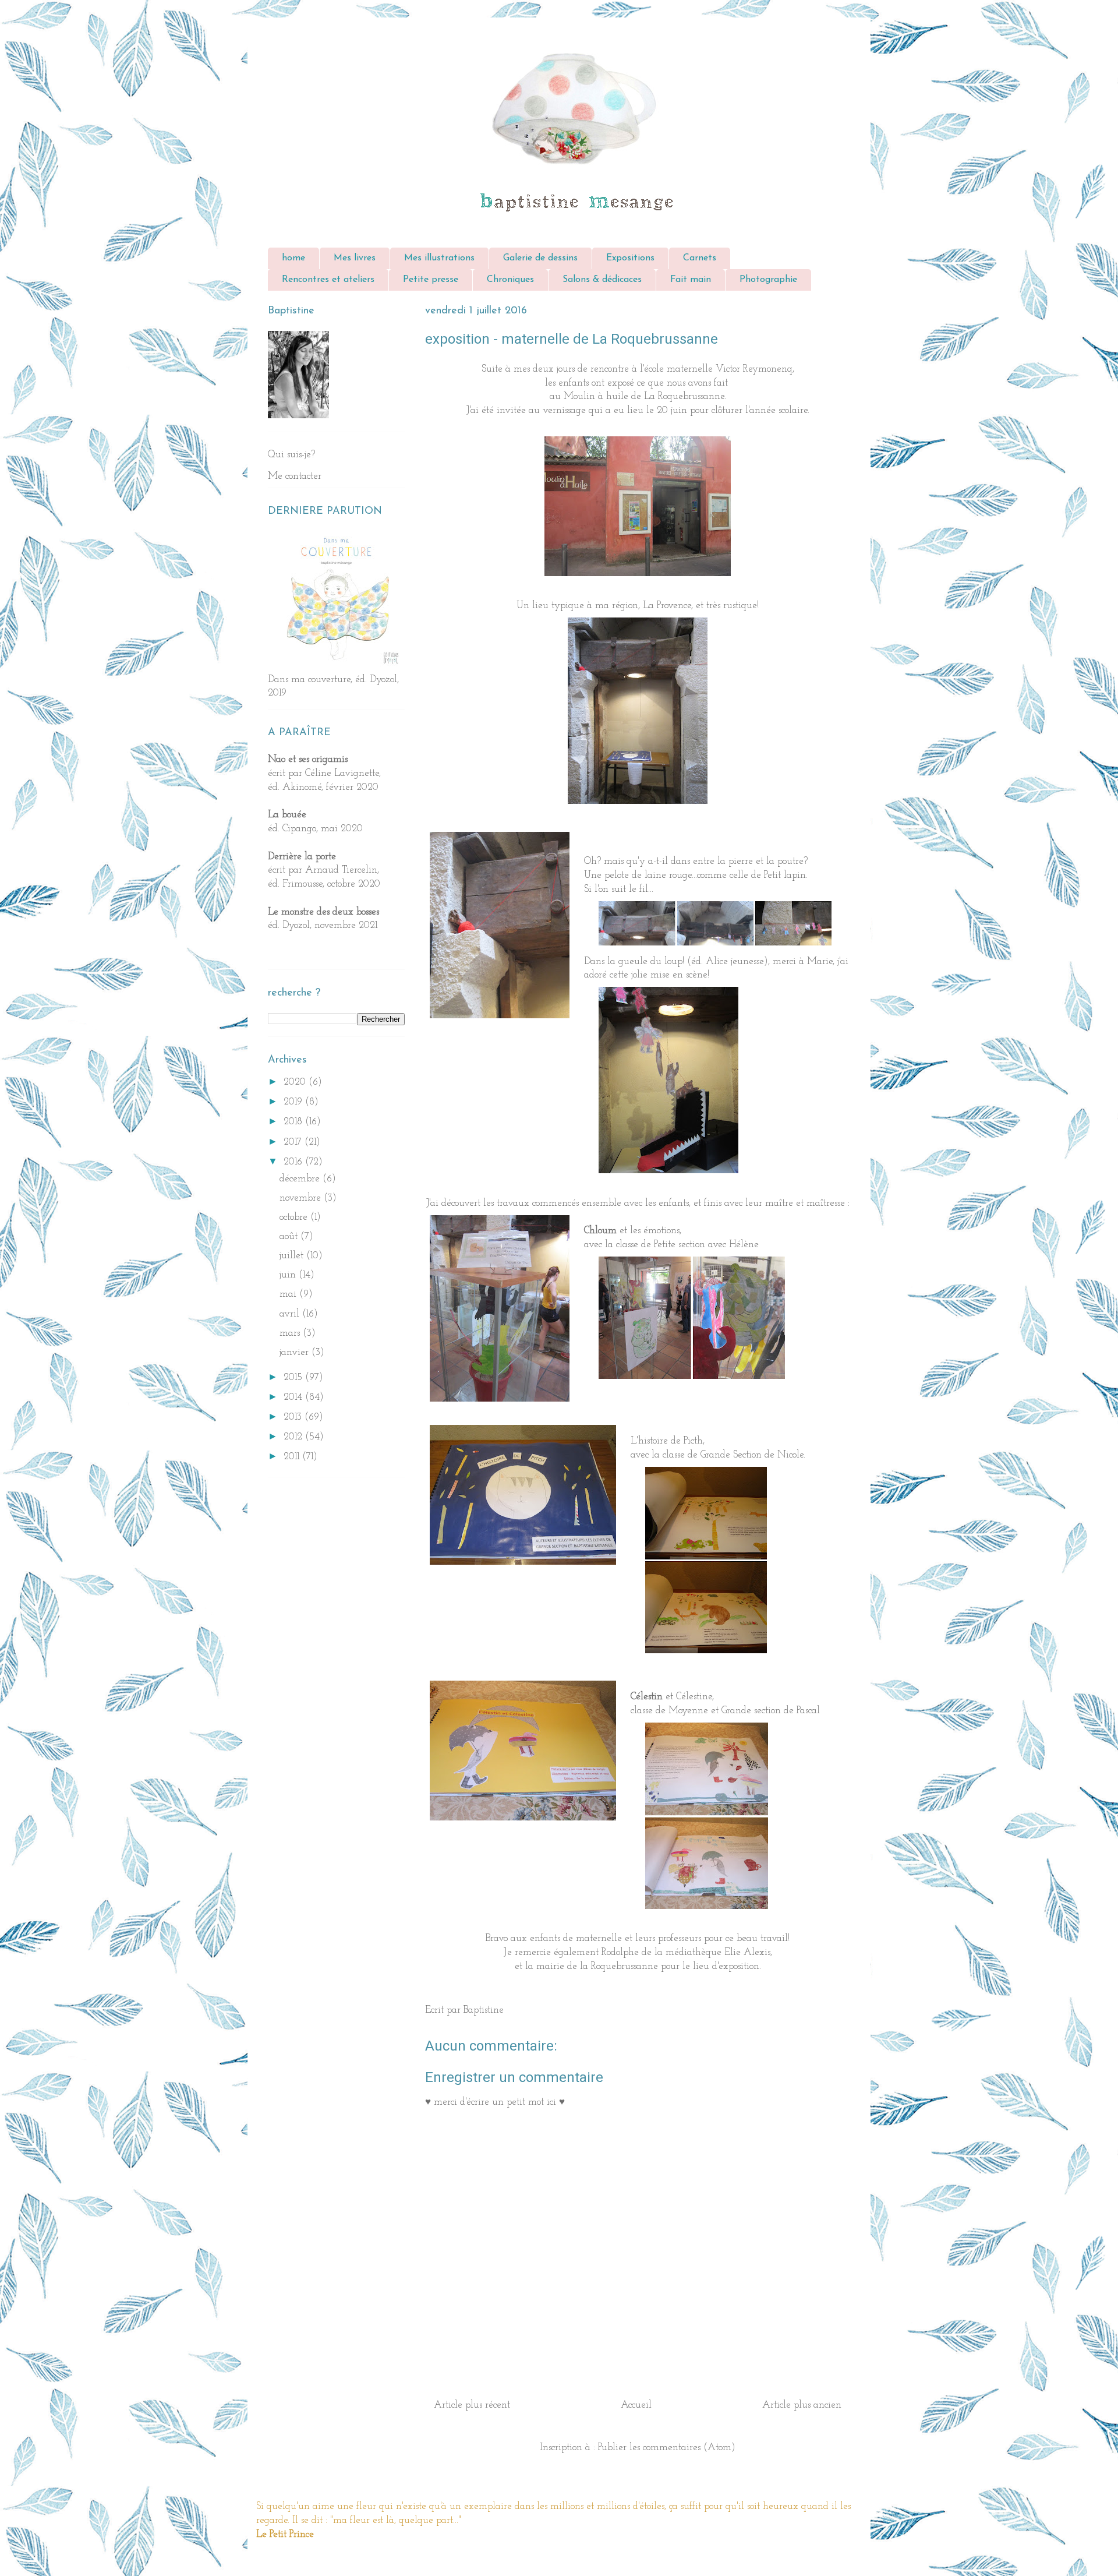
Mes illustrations (439, 258)
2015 (294, 1377)
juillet (293, 1256)
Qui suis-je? (291, 455)
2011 (293, 1457)
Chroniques (510, 280)
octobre (295, 1217)
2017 (294, 1142)
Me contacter (295, 476)
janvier (296, 1352)
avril (291, 1314)
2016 (294, 1162)
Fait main (691, 280)
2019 (294, 1102)
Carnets (700, 258)
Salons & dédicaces (602, 280)
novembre (302, 1198)
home (293, 258)
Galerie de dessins (540, 258)
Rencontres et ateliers (328, 280)
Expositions (630, 258)
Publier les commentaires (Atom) (667, 2448)
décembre (301, 1179)
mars (291, 1333)
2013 (294, 1417)
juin (289, 1275)
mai (289, 1294)
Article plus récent (472, 2405)
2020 (296, 1082)
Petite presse (431, 280)
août (290, 1236)
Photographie (768, 280)
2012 (294, 1437)
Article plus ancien (802, 2405)
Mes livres (355, 258)
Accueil (636, 2405)
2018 (294, 1122)
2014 (294, 1397)
